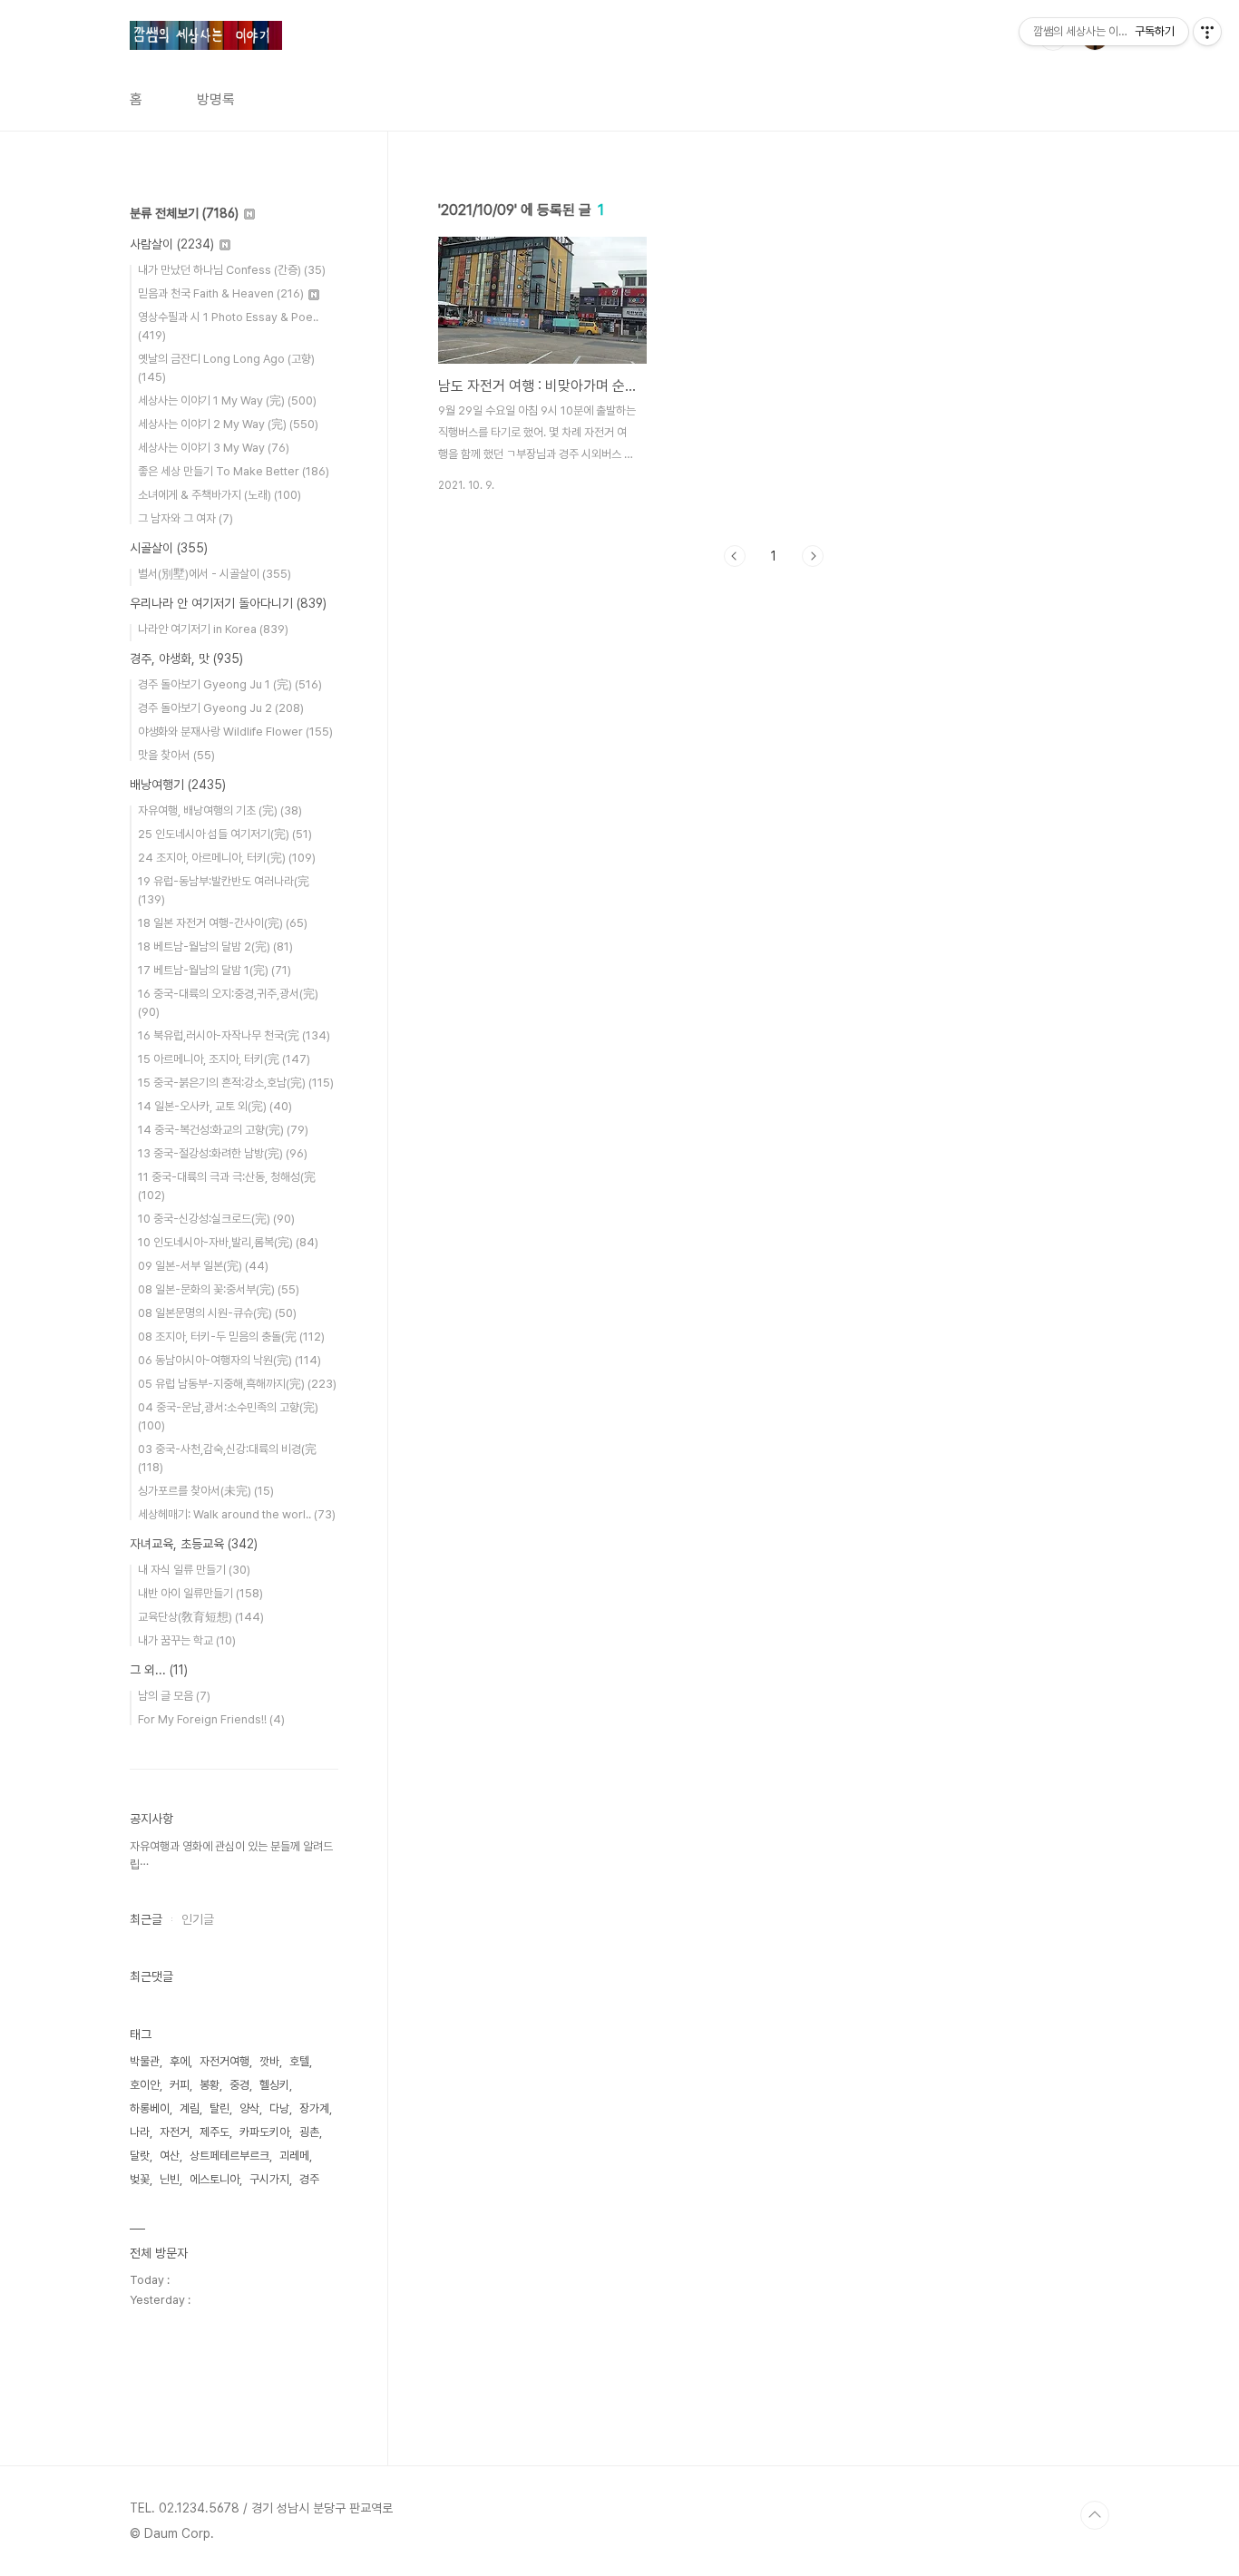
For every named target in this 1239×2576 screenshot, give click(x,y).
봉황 (210, 2085)
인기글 (198, 1919)
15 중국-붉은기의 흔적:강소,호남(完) (236, 1083)
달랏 (140, 2156)
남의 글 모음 (174, 1696)
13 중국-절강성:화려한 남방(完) (223, 1153)
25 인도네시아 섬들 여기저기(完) (225, 834)
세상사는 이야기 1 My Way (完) (227, 400)
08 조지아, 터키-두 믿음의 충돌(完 (231, 1337)
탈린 (220, 2108)
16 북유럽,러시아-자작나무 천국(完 (234, 1035)
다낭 (279, 2108)
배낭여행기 (178, 785)
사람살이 (172, 244)
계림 (190, 2108)
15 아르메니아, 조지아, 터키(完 (224, 1059)
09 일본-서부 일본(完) (203, 1266)
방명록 (216, 99)
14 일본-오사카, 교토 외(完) (215, 1106)
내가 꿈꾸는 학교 (187, 1640)
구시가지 (269, 2179)
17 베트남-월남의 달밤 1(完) (215, 970)
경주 (309, 2179)
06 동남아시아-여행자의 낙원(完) (229, 1360)
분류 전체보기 (184, 213)
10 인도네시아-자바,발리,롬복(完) (228, 1242)
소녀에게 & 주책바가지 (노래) (220, 495)
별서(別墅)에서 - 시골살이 (215, 574)
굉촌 (309, 2132)
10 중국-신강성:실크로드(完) (216, 1219)
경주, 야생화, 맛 (186, 659)
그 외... (159, 1670)
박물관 (145, 2061)
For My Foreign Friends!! (211, 1719)
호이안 (145, 2085)
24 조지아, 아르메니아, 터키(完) (227, 858)
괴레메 (294, 2156)
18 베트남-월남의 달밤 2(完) (215, 946)
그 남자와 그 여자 (185, 518)
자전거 (175, 2132)
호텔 (299, 2061)
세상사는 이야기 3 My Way (214, 448)
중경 (239, 2085)
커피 (180, 2085)
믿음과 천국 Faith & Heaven (221, 293)
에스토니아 (215, 2179)
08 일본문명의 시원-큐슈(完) (217, 1313)
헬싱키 (274, 2085)
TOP (1095, 2515)
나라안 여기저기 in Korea (213, 629)
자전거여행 (224, 2061)
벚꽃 (140, 2179)
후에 (180, 2061)
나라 (140, 2132)
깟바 (269, 2061)
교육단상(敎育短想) (201, 1617)
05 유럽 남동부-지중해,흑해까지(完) (237, 1384)
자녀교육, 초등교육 (194, 1544)
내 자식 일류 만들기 (194, 1570)
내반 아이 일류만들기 (200, 1593)
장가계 (314, 2108)
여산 (170, 2156)
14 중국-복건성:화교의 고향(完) (223, 1130)
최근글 (146, 1919)
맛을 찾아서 (176, 755)
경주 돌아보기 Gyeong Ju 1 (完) (230, 684)
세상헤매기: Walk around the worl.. (237, 1514)
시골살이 (169, 548)
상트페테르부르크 (229, 2156)
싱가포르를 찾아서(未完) (206, 1491)
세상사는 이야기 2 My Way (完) (228, 424)
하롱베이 (150, 2108)
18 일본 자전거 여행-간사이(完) (223, 923)
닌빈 (170, 2179)
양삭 (249, 2108)
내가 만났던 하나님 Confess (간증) (232, 270)
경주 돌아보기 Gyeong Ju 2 (221, 708)
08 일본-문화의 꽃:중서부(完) (219, 1289)
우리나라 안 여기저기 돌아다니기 (228, 603)
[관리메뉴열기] (1207, 32)
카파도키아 (264, 2132)
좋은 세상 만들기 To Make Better (234, 471)
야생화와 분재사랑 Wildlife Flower (235, 732)
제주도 (215, 2132)
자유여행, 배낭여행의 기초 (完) (220, 810)
